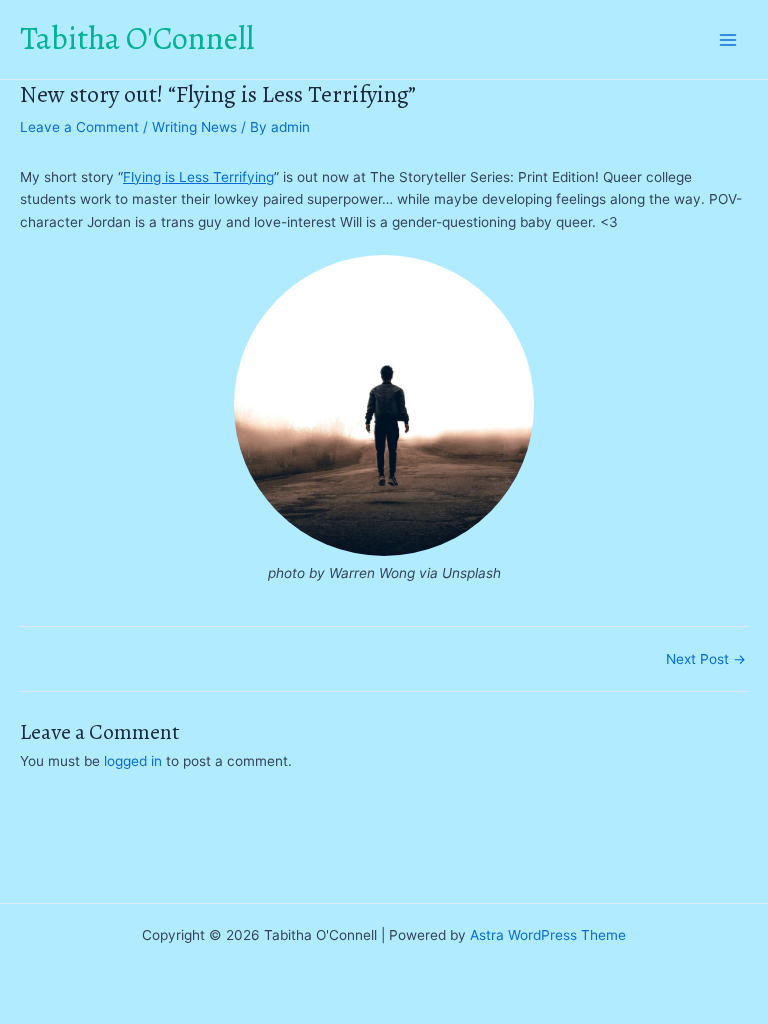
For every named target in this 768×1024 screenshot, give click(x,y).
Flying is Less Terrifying (198, 177)
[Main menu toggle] (728, 39)
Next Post (706, 660)
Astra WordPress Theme (548, 935)
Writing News (194, 127)
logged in (133, 761)
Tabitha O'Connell (137, 38)
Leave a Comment (79, 127)
